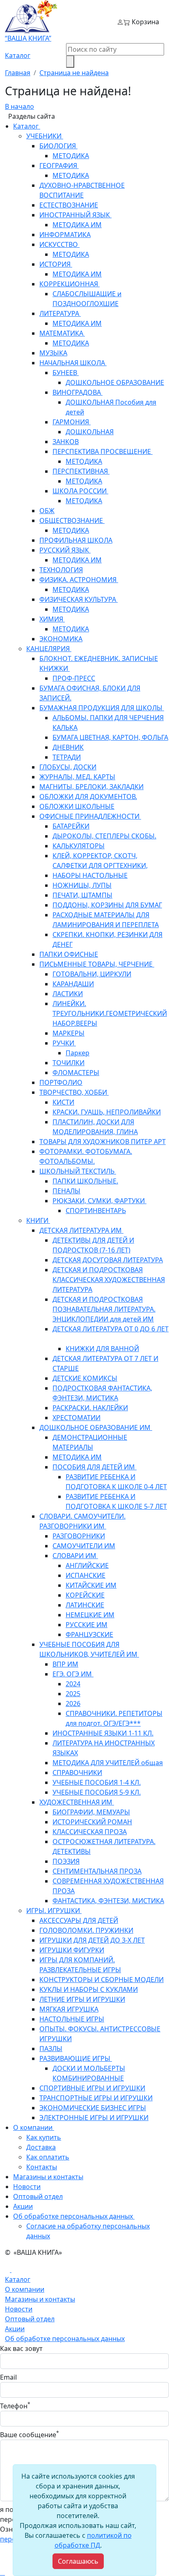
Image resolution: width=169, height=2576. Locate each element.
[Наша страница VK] (14, 2270)
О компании (25, 2289)
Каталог (18, 55)
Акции (15, 2329)
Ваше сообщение (30, 2434)
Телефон (15, 2406)
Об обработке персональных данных (65, 2339)
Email (8, 2377)
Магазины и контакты (40, 2299)
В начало (19, 106)
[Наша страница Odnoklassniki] (8, 2270)
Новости (19, 2309)
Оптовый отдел (30, 2319)
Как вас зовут (21, 2348)
